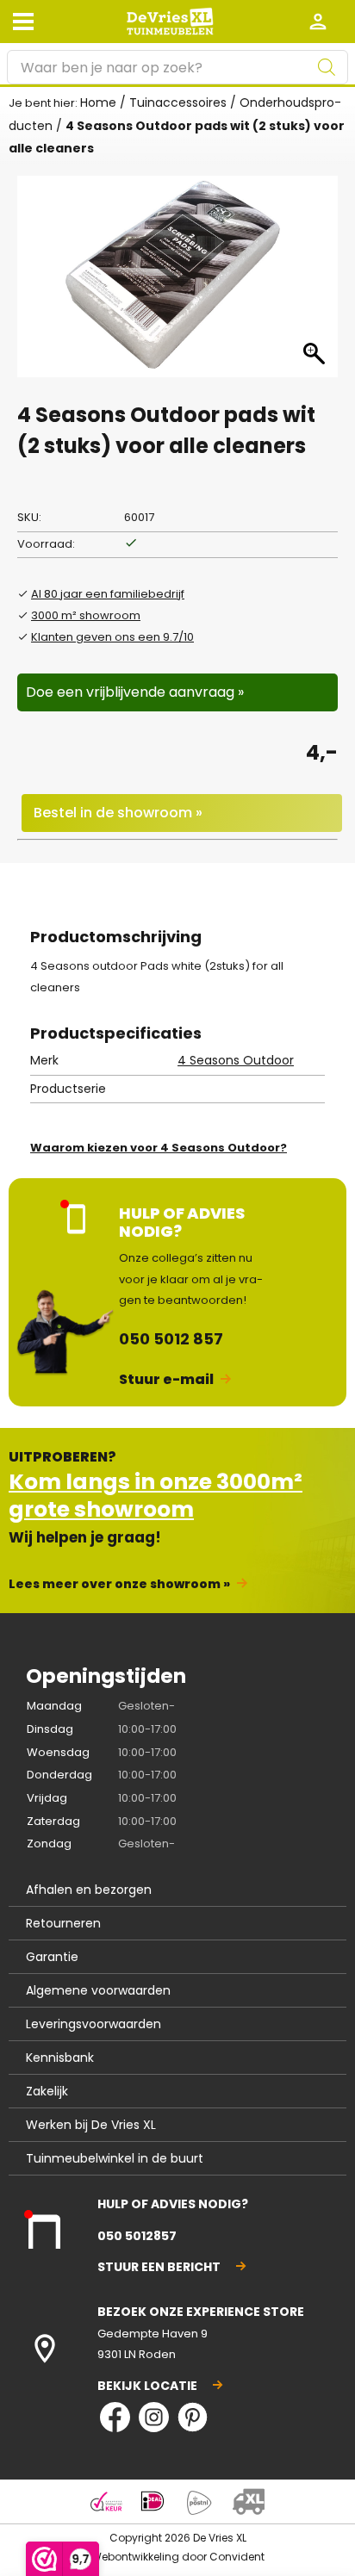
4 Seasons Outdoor (236, 1060)
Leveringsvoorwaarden (93, 2024)
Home (98, 102)
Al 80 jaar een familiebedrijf (108, 594)
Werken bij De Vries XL (91, 2125)
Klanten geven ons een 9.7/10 (112, 637)
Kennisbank (60, 2058)
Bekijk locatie (147, 2386)
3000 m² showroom (86, 615)
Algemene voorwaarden (98, 1990)
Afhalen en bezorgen (89, 1890)
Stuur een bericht (159, 2267)
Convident (237, 2557)
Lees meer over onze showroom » (119, 1584)
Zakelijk (47, 2091)
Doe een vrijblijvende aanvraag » (135, 692)
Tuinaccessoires (178, 102)
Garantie (52, 1957)
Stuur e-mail (166, 1379)
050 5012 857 (171, 1339)
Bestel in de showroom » (118, 813)
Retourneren (63, 1923)
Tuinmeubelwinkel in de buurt (115, 2158)
